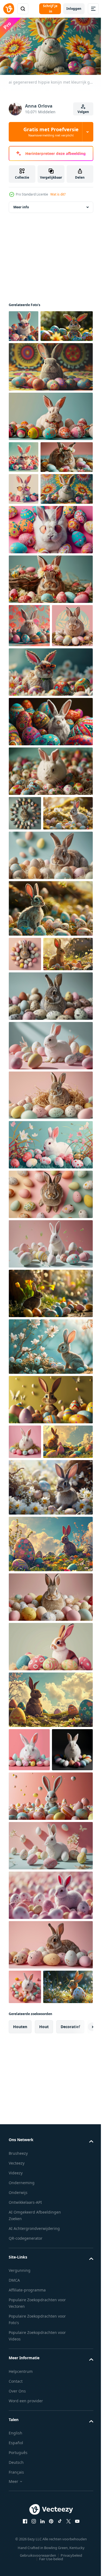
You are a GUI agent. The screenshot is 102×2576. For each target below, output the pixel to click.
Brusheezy (18, 2480)
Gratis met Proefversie (51, 132)
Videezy (16, 2500)
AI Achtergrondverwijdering (34, 2555)
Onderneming (22, 2509)
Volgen (83, 112)
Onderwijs (18, 2519)
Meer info (21, 213)
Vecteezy (17, 2490)
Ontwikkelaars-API (25, 2529)
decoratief (70, 2353)
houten (20, 2353)
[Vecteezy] (9, 9)
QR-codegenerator (26, 2565)
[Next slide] (81, 2354)
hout (44, 2353)
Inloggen (74, 9)
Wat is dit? (58, 194)
